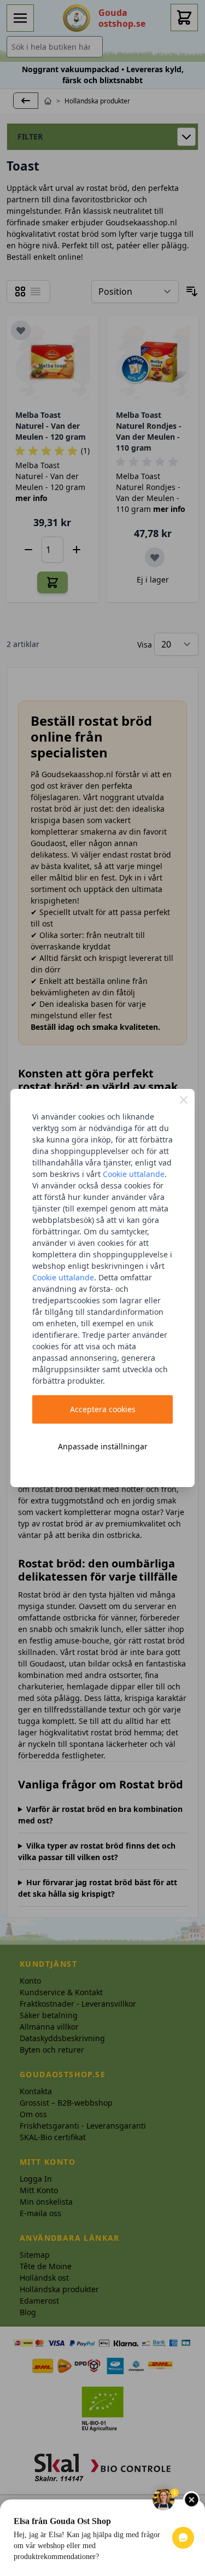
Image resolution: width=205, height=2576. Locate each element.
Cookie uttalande (134, 1174)
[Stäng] (184, 1100)
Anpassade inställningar (103, 1446)
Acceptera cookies (103, 1409)
